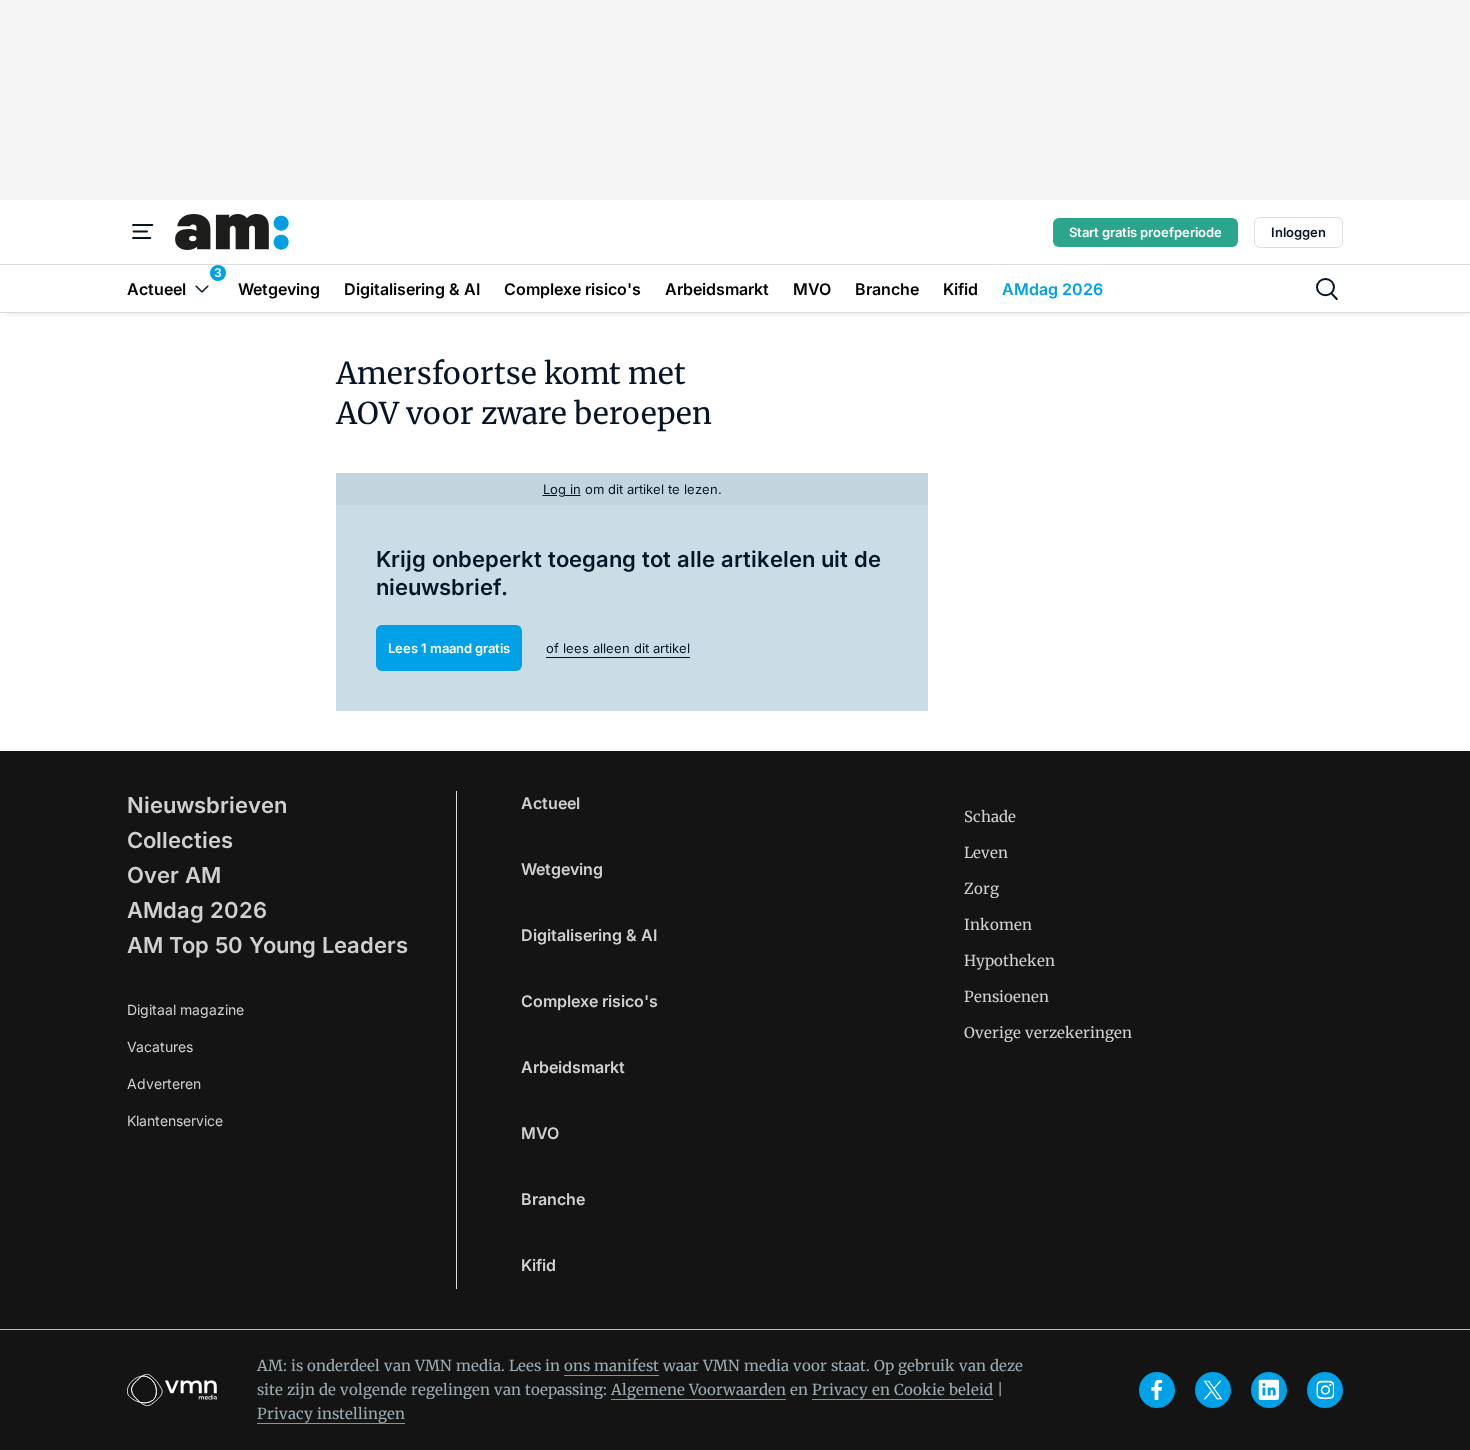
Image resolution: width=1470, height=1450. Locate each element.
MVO (540, 1133)
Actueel (550, 803)
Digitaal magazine (185, 1009)
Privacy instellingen (331, 1413)
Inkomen (998, 924)
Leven (986, 852)
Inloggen (1298, 232)
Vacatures (160, 1046)
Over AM (174, 875)
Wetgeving (562, 869)
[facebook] (1157, 1390)
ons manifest (611, 1365)
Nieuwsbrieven (207, 805)
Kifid (538, 1265)
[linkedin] (1269, 1390)
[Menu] (143, 232)
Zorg (981, 888)
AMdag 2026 (197, 910)
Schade (990, 816)
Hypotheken (1009, 960)
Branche (553, 1199)
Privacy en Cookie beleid (902, 1389)
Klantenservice (175, 1120)
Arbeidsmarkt (573, 1067)
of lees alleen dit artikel (618, 648)
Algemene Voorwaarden (698, 1389)
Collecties (180, 840)
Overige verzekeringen (1048, 1032)
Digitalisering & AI (589, 935)
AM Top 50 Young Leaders (267, 945)
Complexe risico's (589, 1001)
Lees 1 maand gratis (449, 648)
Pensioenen (1006, 996)
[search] (1327, 289)
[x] (1213, 1390)
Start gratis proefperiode (1145, 232)
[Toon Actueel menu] (202, 288)
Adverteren (164, 1083)
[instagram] (1325, 1390)
